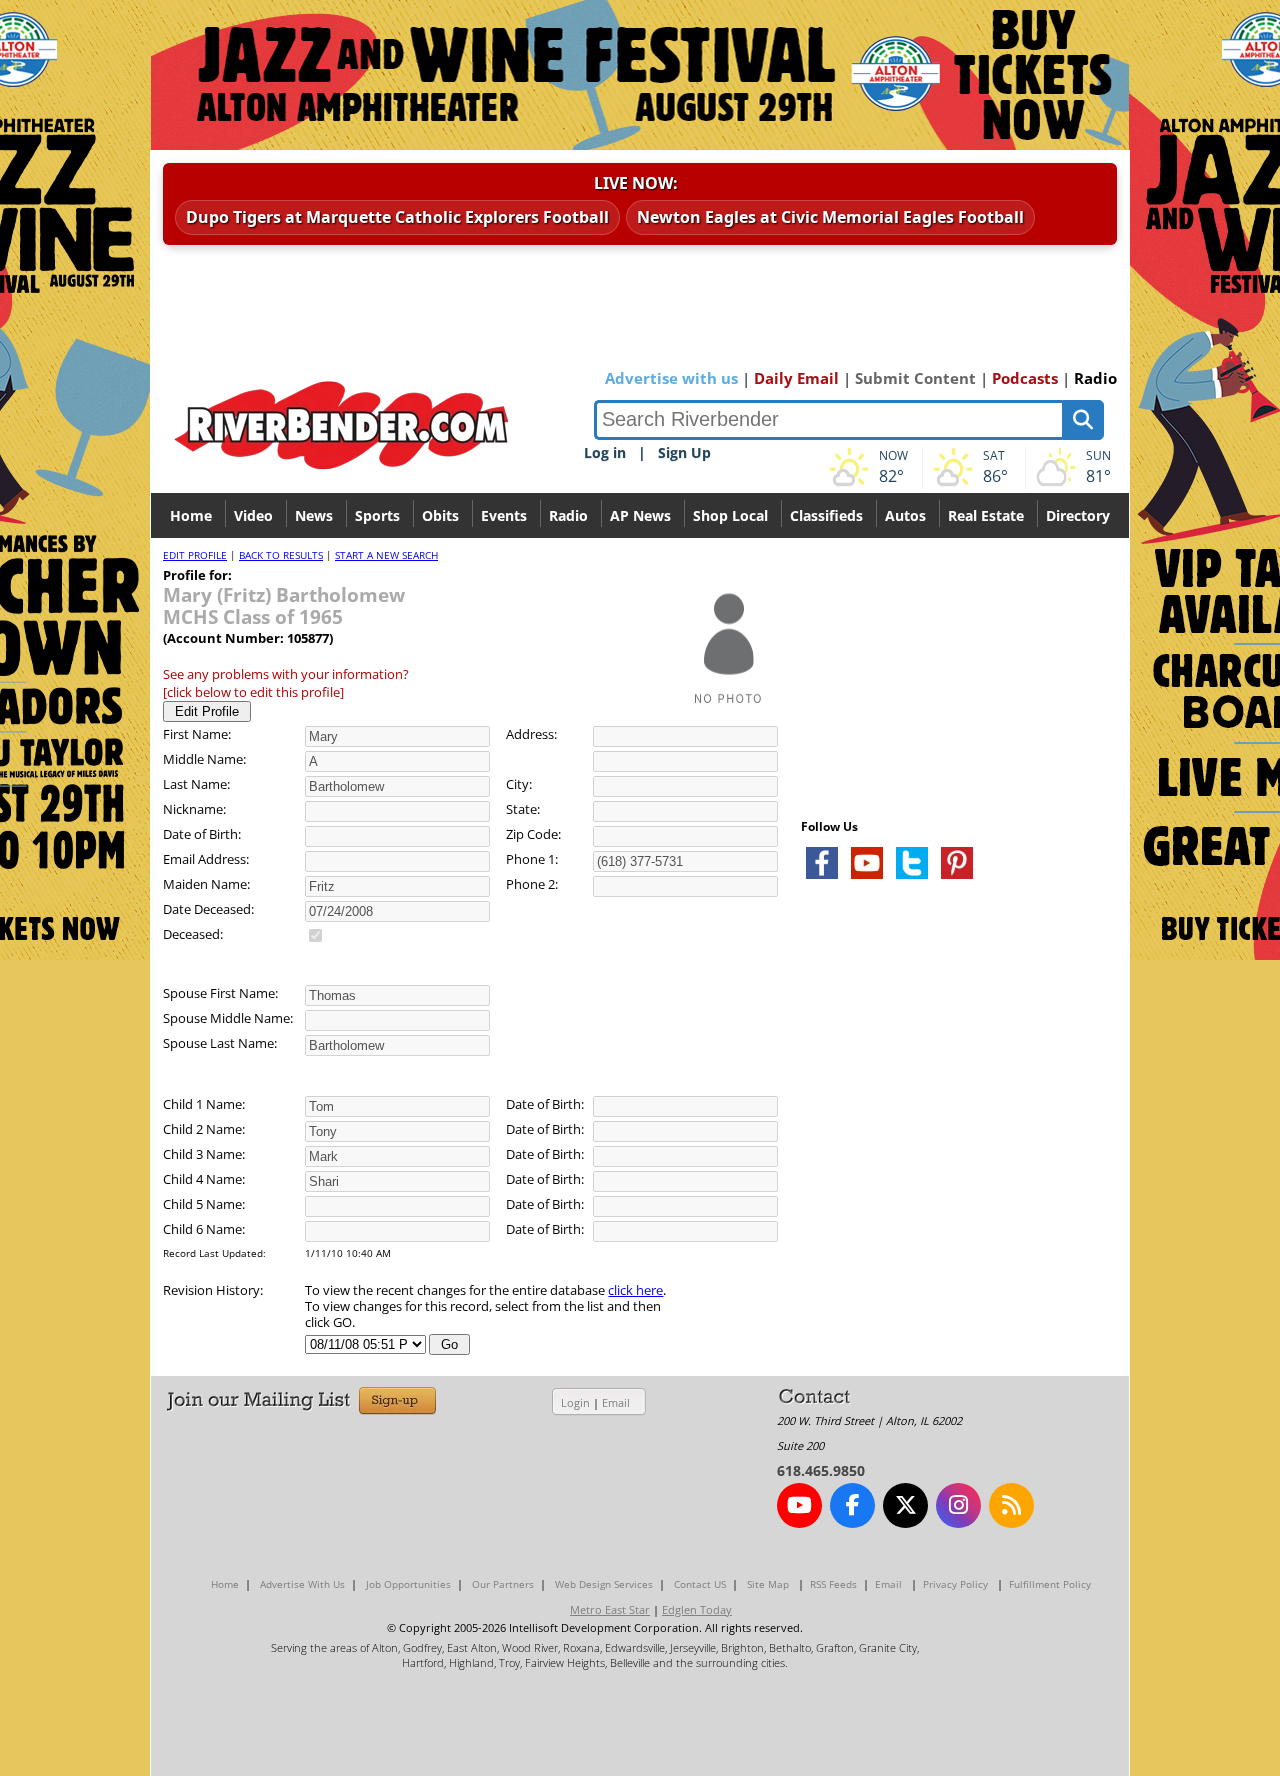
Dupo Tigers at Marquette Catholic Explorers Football (397, 217)
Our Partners (503, 1584)
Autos (905, 515)
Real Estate (986, 515)
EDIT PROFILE (195, 555)
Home (191, 515)
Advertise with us (671, 378)
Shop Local (730, 515)
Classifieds (826, 515)
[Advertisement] (951, 1132)
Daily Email (796, 378)
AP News (640, 515)
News (314, 515)
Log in (605, 452)
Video (253, 515)
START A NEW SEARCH (386, 555)
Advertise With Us (302, 1584)
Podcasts (1025, 378)
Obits (440, 515)
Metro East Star (610, 1609)
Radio (1095, 378)
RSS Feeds (833, 1584)
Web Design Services (604, 1584)
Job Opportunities (408, 1584)
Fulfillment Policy (1050, 1584)
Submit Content (915, 378)
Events (504, 515)
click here (635, 1290)
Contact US (700, 1584)
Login (575, 1402)
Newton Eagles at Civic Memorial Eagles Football (830, 217)
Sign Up (684, 452)
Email (616, 1402)
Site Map (768, 1584)
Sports (377, 515)
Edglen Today (697, 1609)
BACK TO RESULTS (281, 555)
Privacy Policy (955, 1584)
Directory (1078, 515)
